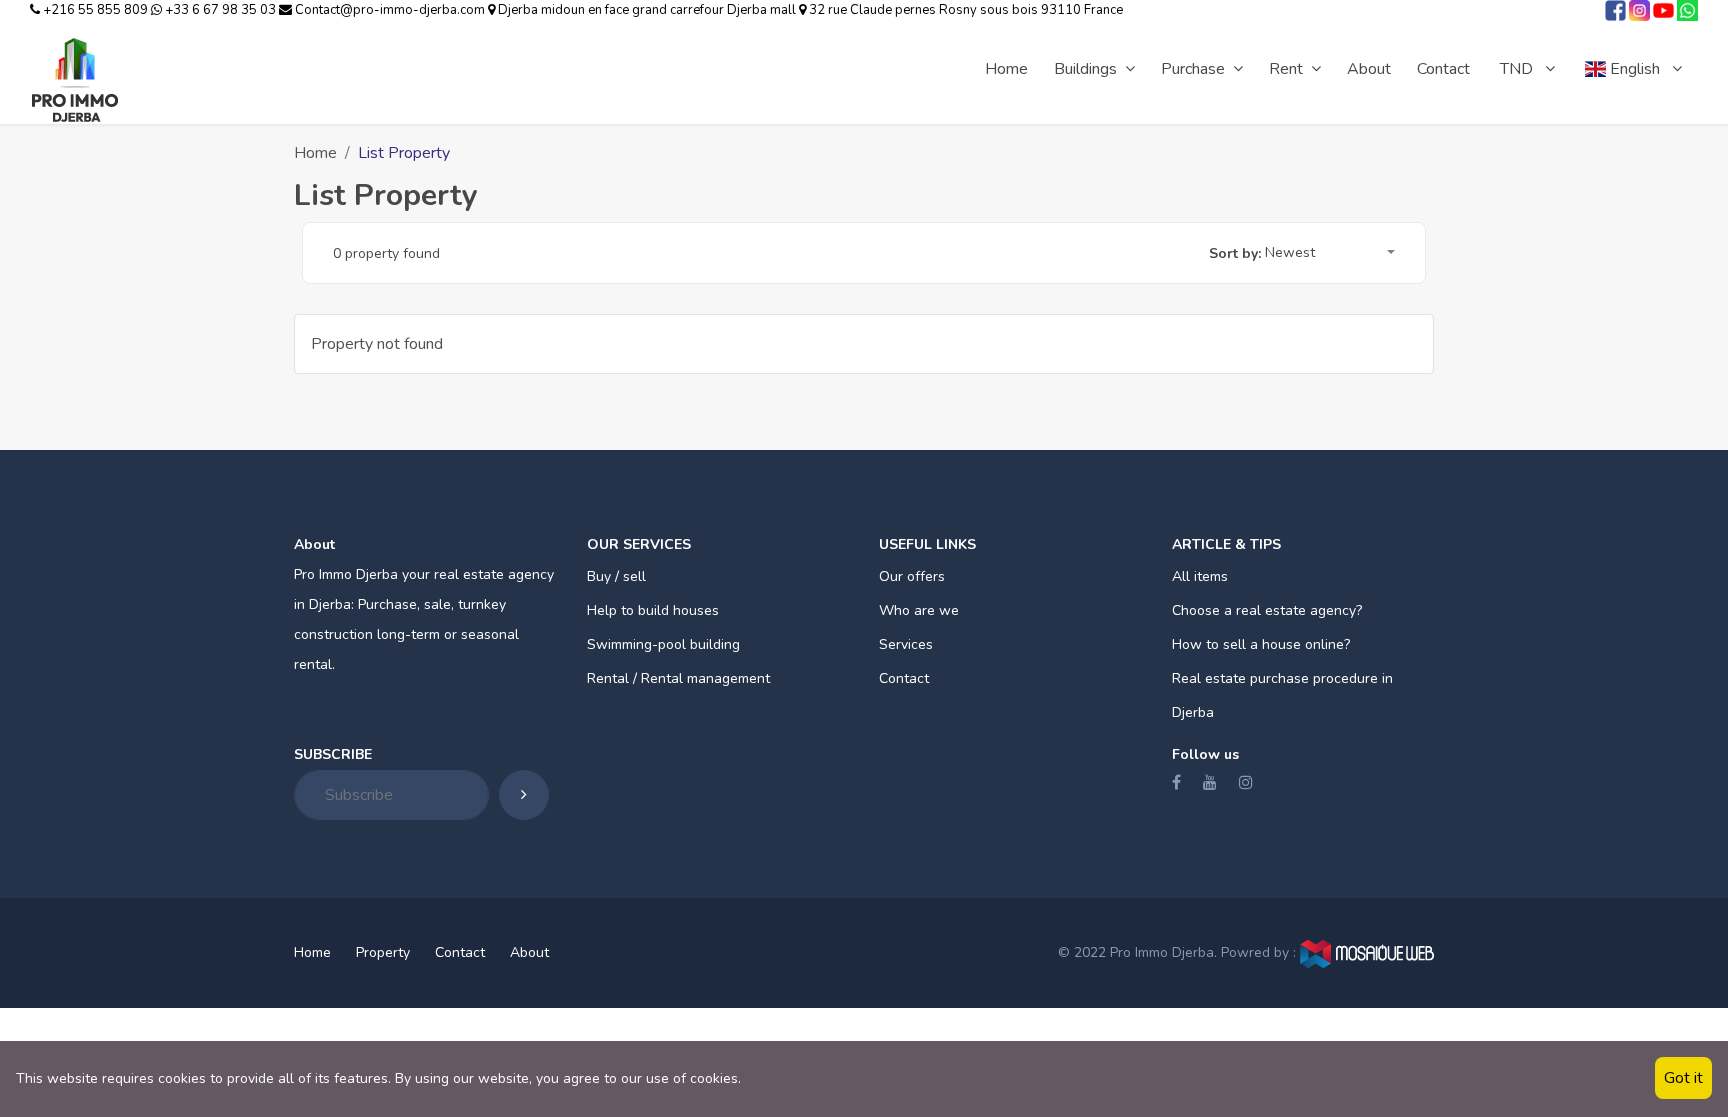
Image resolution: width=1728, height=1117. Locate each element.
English (1635, 69)
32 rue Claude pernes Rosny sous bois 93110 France (964, 10)
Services (906, 644)
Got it (1683, 1078)
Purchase (1193, 69)
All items (1200, 576)
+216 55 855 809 (95, 10)
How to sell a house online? (1261, 644)
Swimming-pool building (663, 644)
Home (1006, 69)
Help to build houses (653, 610)
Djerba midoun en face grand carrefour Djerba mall (647, 10)
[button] (1330, 254)
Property (383, 952)
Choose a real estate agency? (1267, 610)
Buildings (1085, 69)
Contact (1443, 69)
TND (1518, 69)
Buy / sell (616, 576)
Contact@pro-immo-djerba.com (390, 10)
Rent (1286, 69)
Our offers (912, 576)
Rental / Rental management (678, 678)
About (1369, 69)
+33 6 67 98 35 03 (220, 10)
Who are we (919, 610)
